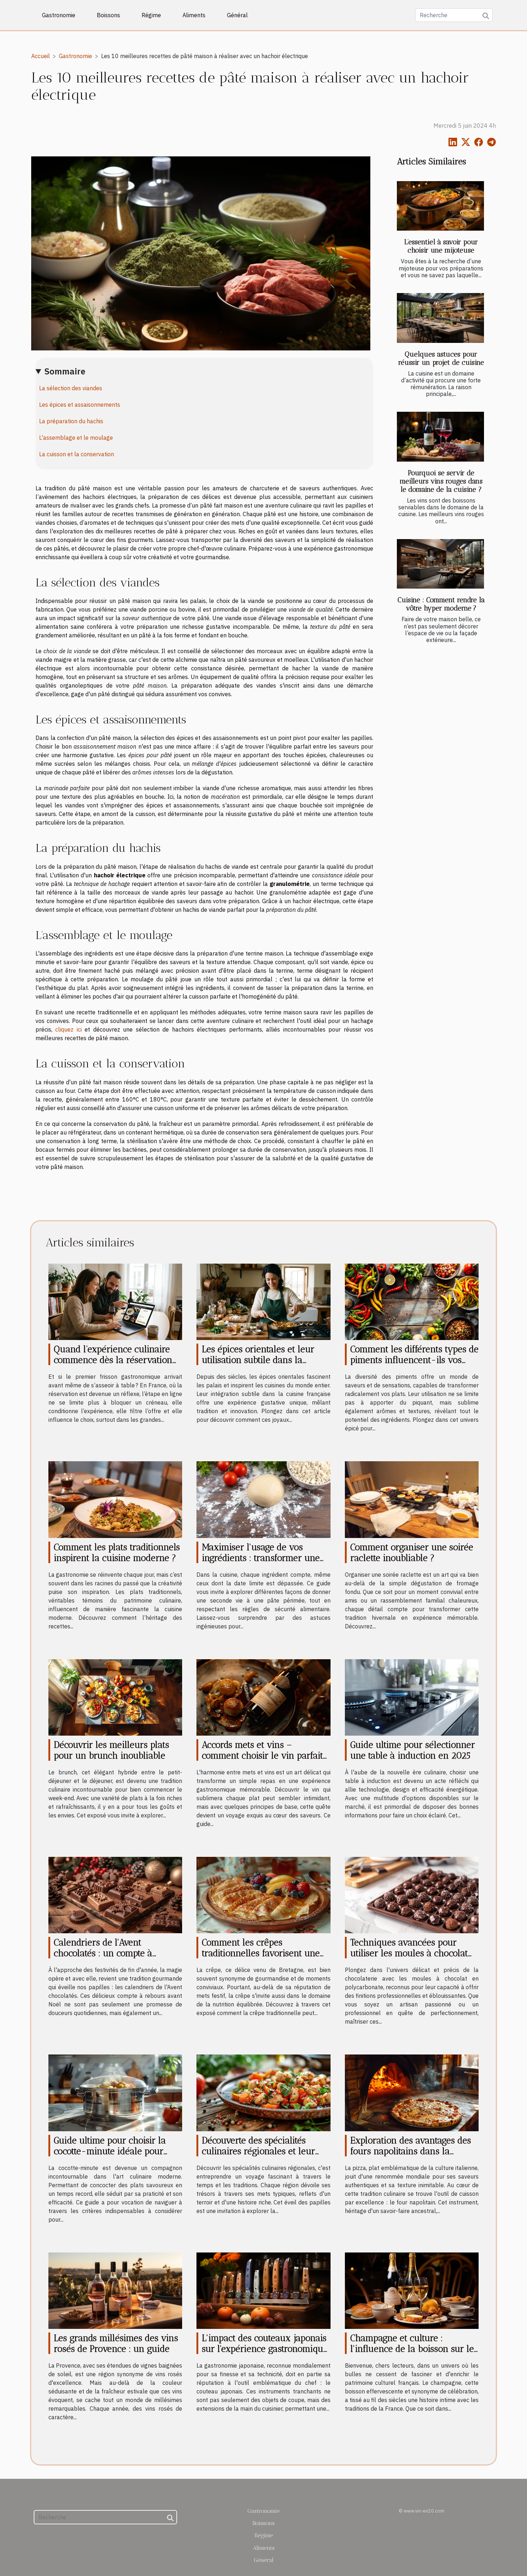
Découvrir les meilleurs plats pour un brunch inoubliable (111, 1750)
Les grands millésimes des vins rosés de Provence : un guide (116, 2343)
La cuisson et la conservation (77, 454)
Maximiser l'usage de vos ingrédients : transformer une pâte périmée (261, 1558)
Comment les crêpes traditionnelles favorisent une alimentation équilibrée (261, 1953)
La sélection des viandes (71, 388)
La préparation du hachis (71, 421)
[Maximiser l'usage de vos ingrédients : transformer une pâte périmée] (263, 1499)
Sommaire (65, 371)
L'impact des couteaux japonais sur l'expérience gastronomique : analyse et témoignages (265, 2349)
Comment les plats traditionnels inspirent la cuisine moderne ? (117, 1552)
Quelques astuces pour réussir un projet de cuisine (441, 358)
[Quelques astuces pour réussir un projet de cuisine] (440, 318)
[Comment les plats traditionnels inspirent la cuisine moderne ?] (115, 1499)
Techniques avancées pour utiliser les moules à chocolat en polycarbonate (409, 1953)
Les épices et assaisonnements (80, 405)
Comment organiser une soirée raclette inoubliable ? (412, 1552)
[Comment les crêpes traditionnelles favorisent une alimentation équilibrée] (263, 1895)
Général (237, 15)
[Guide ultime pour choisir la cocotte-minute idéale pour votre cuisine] (115, 2092)
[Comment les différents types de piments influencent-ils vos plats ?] (412, 1301)
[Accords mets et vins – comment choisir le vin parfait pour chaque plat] (263, 1697)
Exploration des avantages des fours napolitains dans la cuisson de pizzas (411, 2151)
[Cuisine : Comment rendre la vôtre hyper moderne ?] (440, 564)
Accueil (41, 56)
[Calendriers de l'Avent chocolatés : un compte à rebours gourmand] (115, 1895)
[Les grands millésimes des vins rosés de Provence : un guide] (115, 2290)
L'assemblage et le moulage (76, 438)
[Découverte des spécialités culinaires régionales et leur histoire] (263, 2092)
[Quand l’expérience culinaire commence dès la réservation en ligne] (115, 1301)
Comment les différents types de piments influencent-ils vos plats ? (414, 1360)
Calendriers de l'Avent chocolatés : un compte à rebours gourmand (103, 1953)
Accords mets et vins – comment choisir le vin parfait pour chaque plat (262, 1755)
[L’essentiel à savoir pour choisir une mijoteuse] (440, 206)
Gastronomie (59, 15)
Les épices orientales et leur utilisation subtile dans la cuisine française (258, 1360)
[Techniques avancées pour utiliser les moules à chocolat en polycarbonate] (412, 1895)
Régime (151, 15)
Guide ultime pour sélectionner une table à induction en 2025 (413, 1750)
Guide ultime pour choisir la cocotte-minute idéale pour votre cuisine (110, 2151)
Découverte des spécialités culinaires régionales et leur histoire (258, 2151)
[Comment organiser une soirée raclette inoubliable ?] (412, 1499)
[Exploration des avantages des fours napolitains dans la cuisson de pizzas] (412, 2092)
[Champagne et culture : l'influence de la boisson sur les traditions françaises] (412, 2290)
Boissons (108, 15)
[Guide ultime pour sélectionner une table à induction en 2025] (412, 1697)
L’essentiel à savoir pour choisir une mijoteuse (441, 246)
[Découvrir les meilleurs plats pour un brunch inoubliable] (115, 1697)
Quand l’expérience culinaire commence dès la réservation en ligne (113, 1360)
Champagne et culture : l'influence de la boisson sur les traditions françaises (414, 2349)
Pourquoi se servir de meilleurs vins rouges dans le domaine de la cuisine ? (441, 481)
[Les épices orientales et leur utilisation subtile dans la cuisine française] (263, 1301)
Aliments (194, 15)
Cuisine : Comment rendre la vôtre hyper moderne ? (441, 604)
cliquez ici (68, 1029)
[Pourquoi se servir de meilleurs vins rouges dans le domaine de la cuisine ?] (440, 437)
